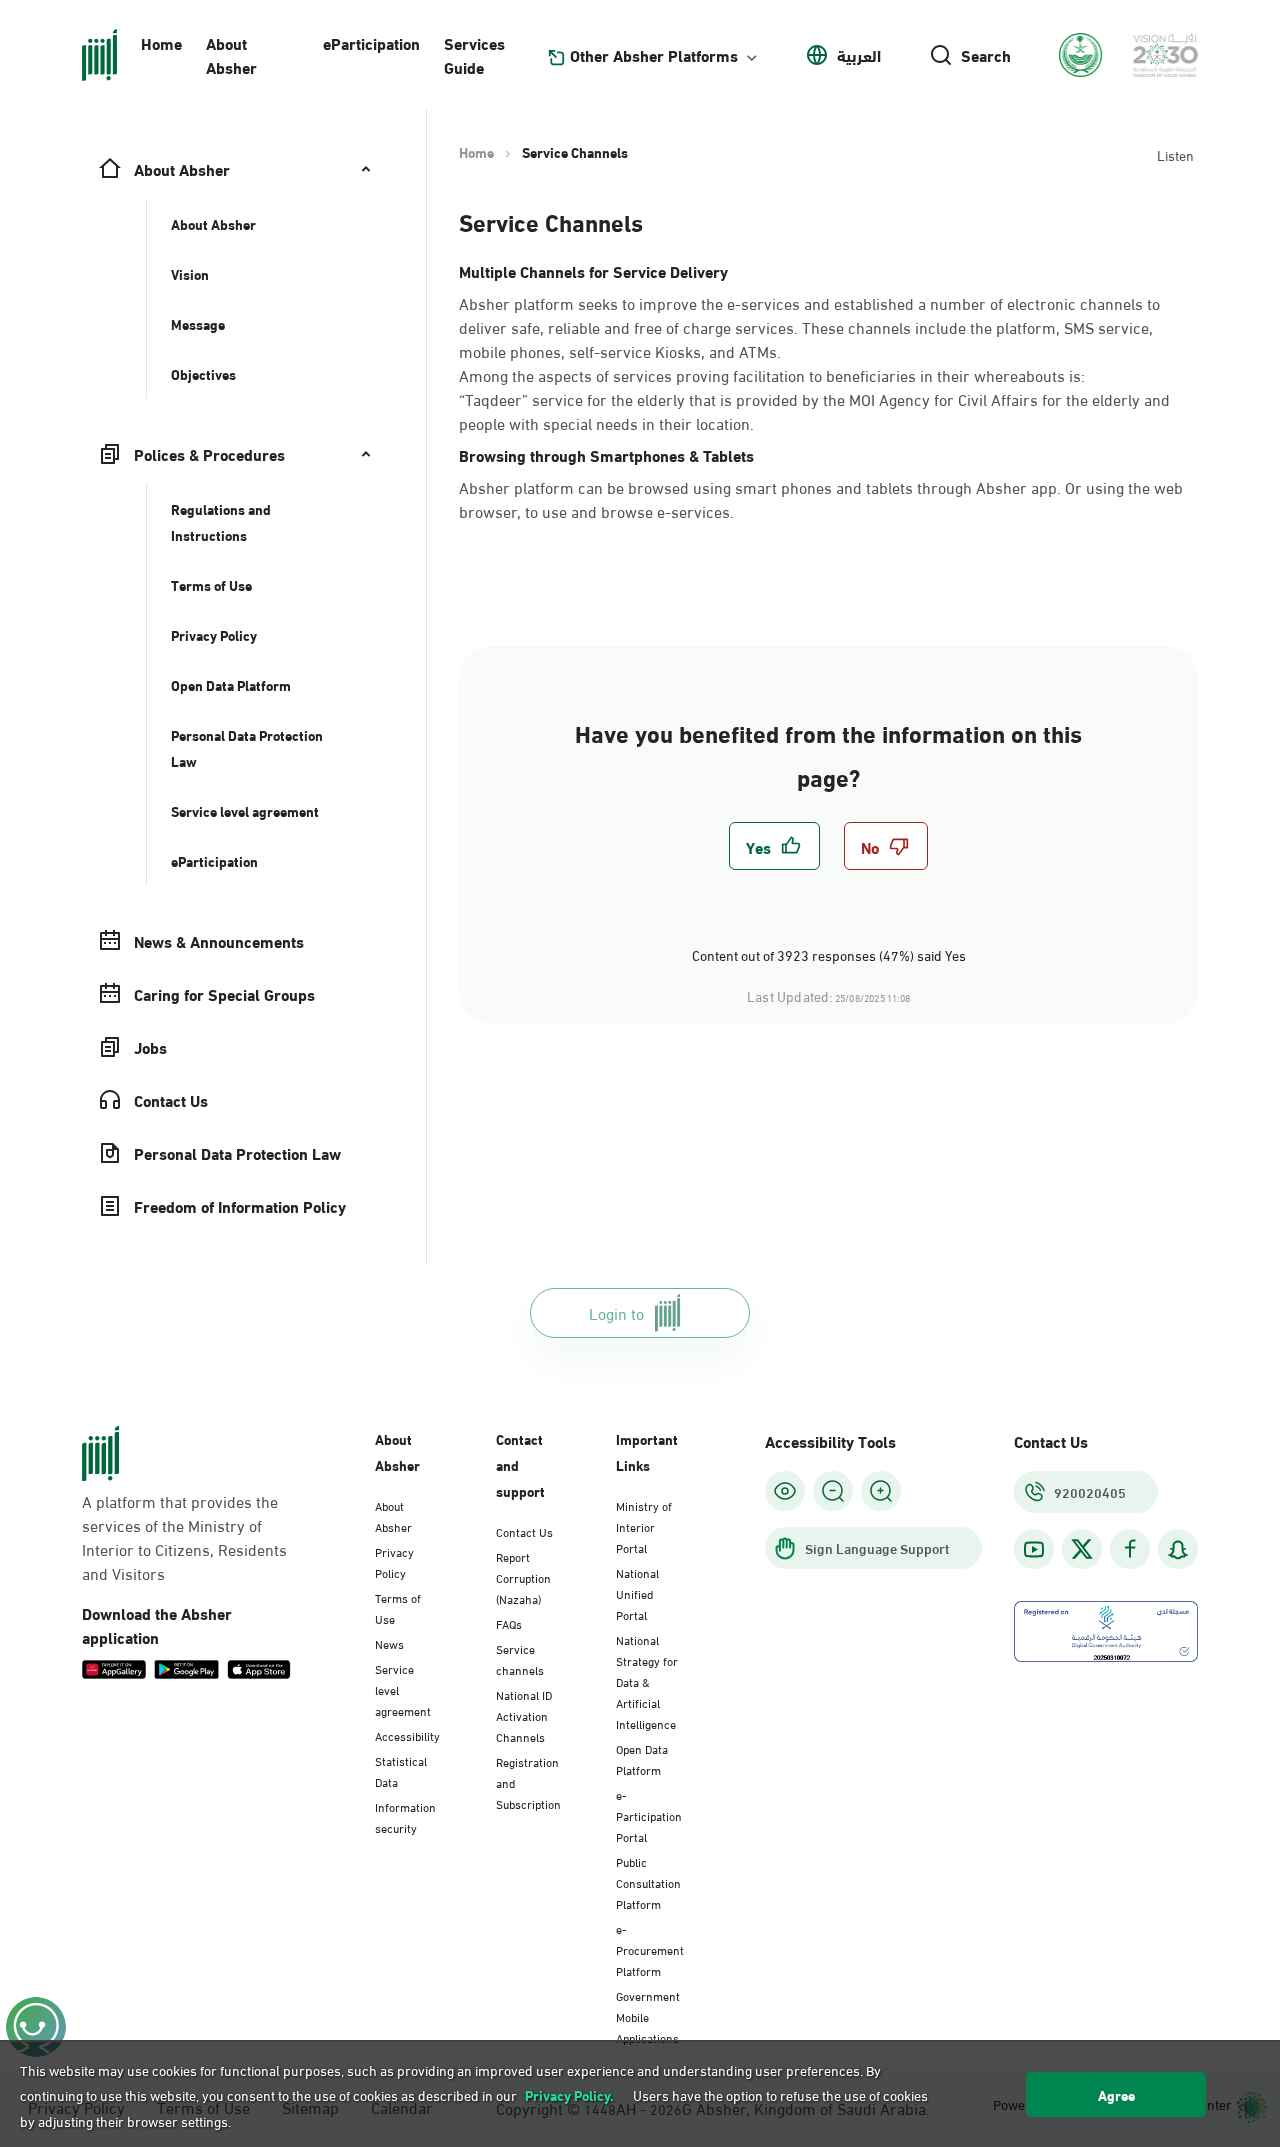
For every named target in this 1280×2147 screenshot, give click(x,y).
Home (161, 42)
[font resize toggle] (833, 1491)
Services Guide (474, 54)
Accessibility (407, 1735)
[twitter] (1082, 1549)
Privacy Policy (394, 1561)
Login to (616, 1312)
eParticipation (371, 42)
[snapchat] (1178, 1549)
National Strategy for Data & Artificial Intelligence (647, 1681)
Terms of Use (398, 1607)
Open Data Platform (642, 1758)
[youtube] (1034, 1549)
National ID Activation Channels (524, 1715)
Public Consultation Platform (648, 1882)
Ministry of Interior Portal (644, 1526)
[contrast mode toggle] (785, 1491)
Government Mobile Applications (648, 2016)
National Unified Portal (637, 1593)
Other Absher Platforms (654, 55)
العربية (859, 55)
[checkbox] (774, 846)
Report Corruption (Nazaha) (523, 1577)
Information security (405, 1816)
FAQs (509, 1623)
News (389, 1643)
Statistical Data (401, 1770)
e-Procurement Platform (650, 1949)
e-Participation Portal (649, 1815)
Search (986, 55)
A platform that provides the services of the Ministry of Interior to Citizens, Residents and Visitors (184, 1537)
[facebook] (1130, 1549)
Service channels (520, 1658)
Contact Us (524, 1531)
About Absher (231, 54)
